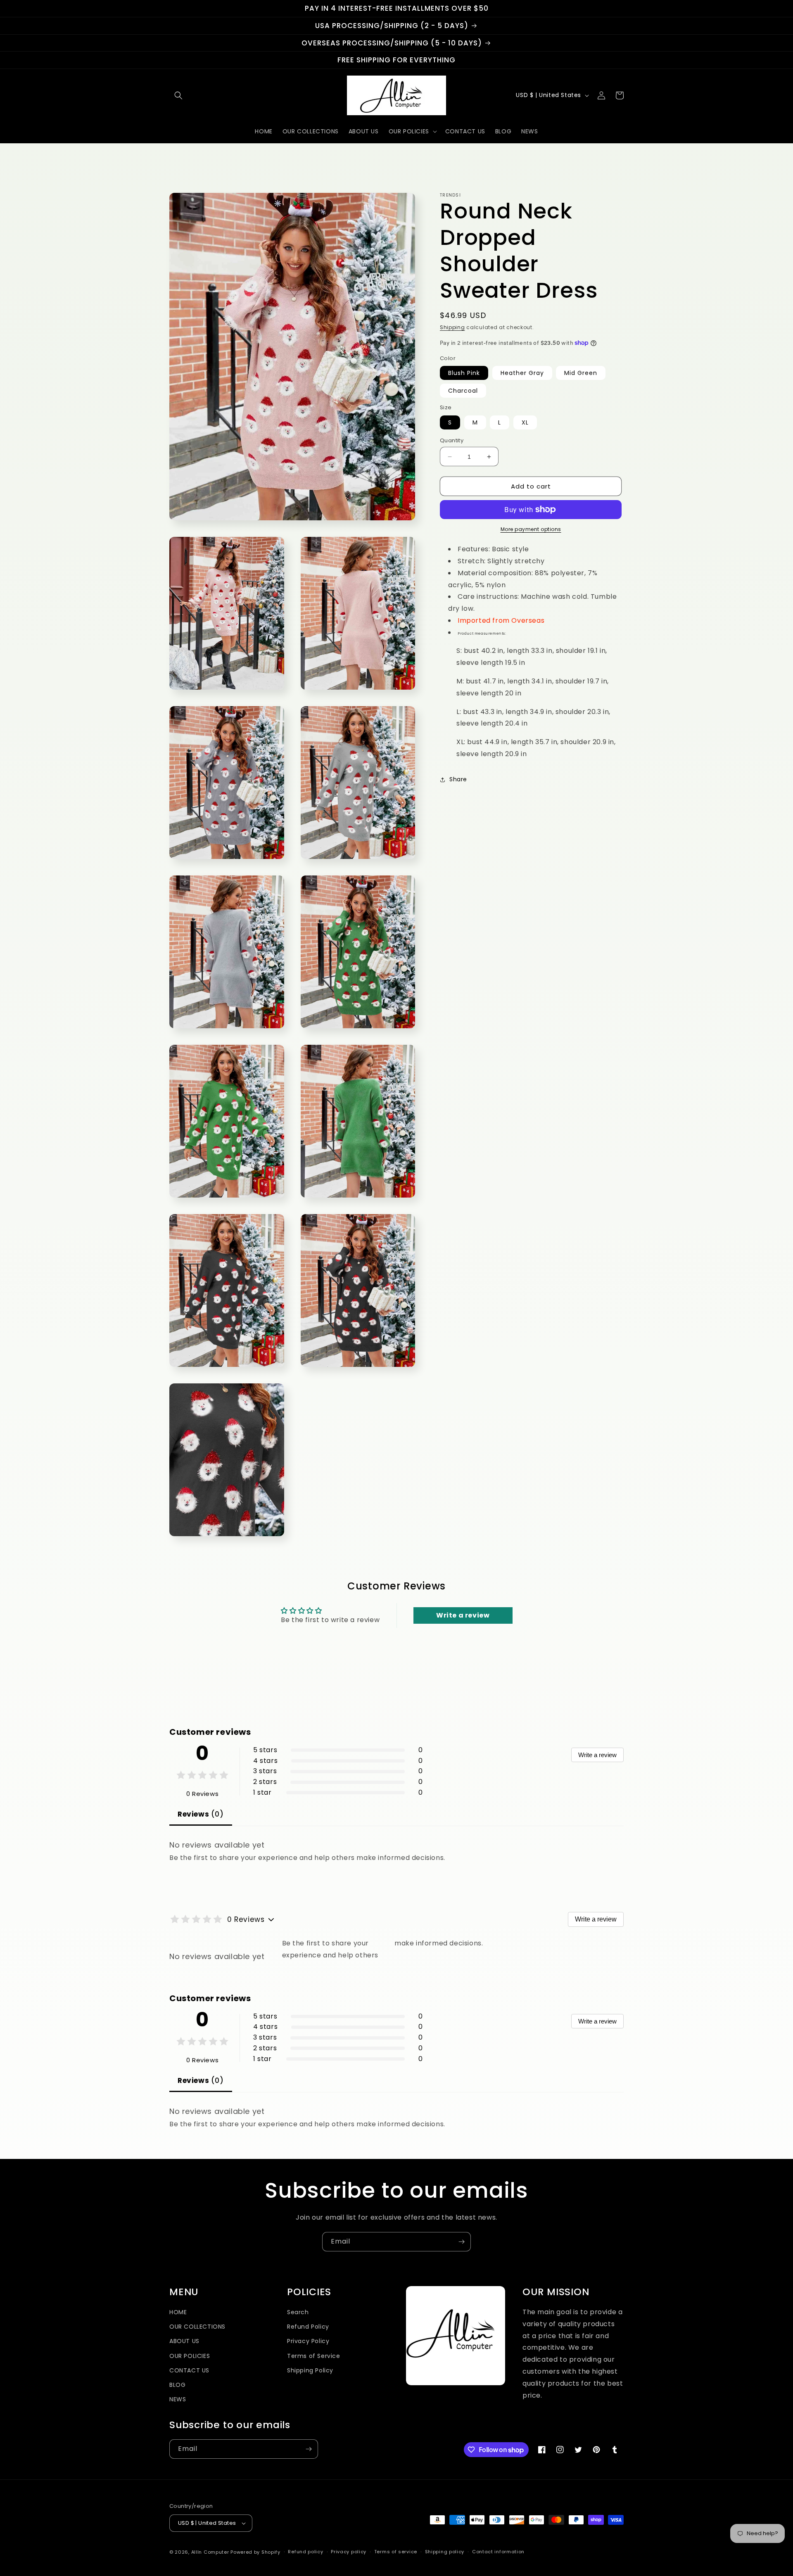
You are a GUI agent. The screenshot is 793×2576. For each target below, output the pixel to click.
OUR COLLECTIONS (197, 2327)
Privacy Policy (308, 2341)
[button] (178, 95)
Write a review (597, 1755)
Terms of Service (314, 2356)
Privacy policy (349, 2552)
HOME (178, 2312)
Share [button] (458, 779)
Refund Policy (308, 2327)
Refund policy (305, 2552)
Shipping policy (445, 2552)
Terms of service (396, 2552)
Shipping (452, 327)
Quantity (452, 440)
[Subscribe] (461, 2242)
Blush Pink (464, 373)
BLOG (177, 2385)
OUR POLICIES (190, 2356)
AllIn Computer (210, 2552)
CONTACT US (189, 2370)
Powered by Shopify (255, 2552)
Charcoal (463, 391)
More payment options (531, 529)
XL (525, 422)
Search (298, 2312)
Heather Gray (522, 373)
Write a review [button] (463, 1615)
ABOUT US (184, 2341)
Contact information (498, 2552)
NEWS (178, 2399)
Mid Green (581, 373)
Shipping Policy (310, 2370)
